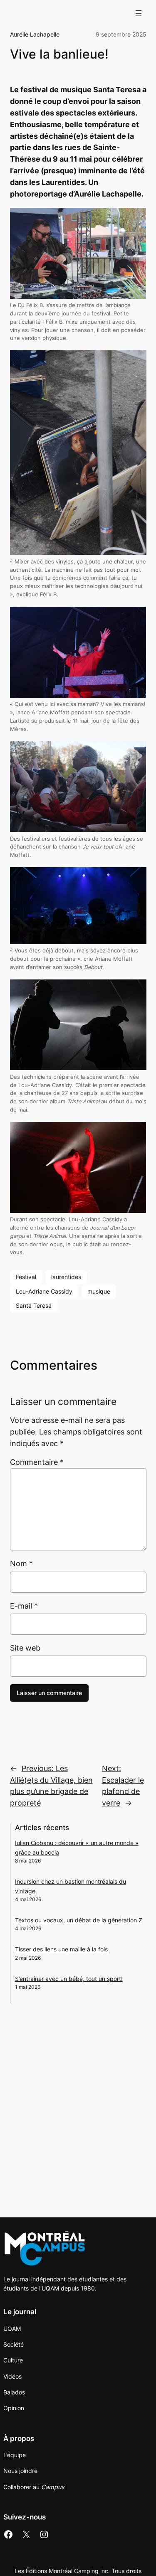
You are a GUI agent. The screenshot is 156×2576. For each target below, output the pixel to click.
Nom (21, 1564)
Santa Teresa (34, 1305)
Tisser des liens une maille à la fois (61, 1949)
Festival (26, 1277)
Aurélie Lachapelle (35, 34)
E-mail (24, 1606)
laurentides (66, 1277)
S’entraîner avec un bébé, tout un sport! (69, 1979)
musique (99, 1291)
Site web (25, 1648)
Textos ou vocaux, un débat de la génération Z (79, 1920)
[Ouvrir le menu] (139, 13)
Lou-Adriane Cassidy (44, 1291)
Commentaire (37, 1462)
